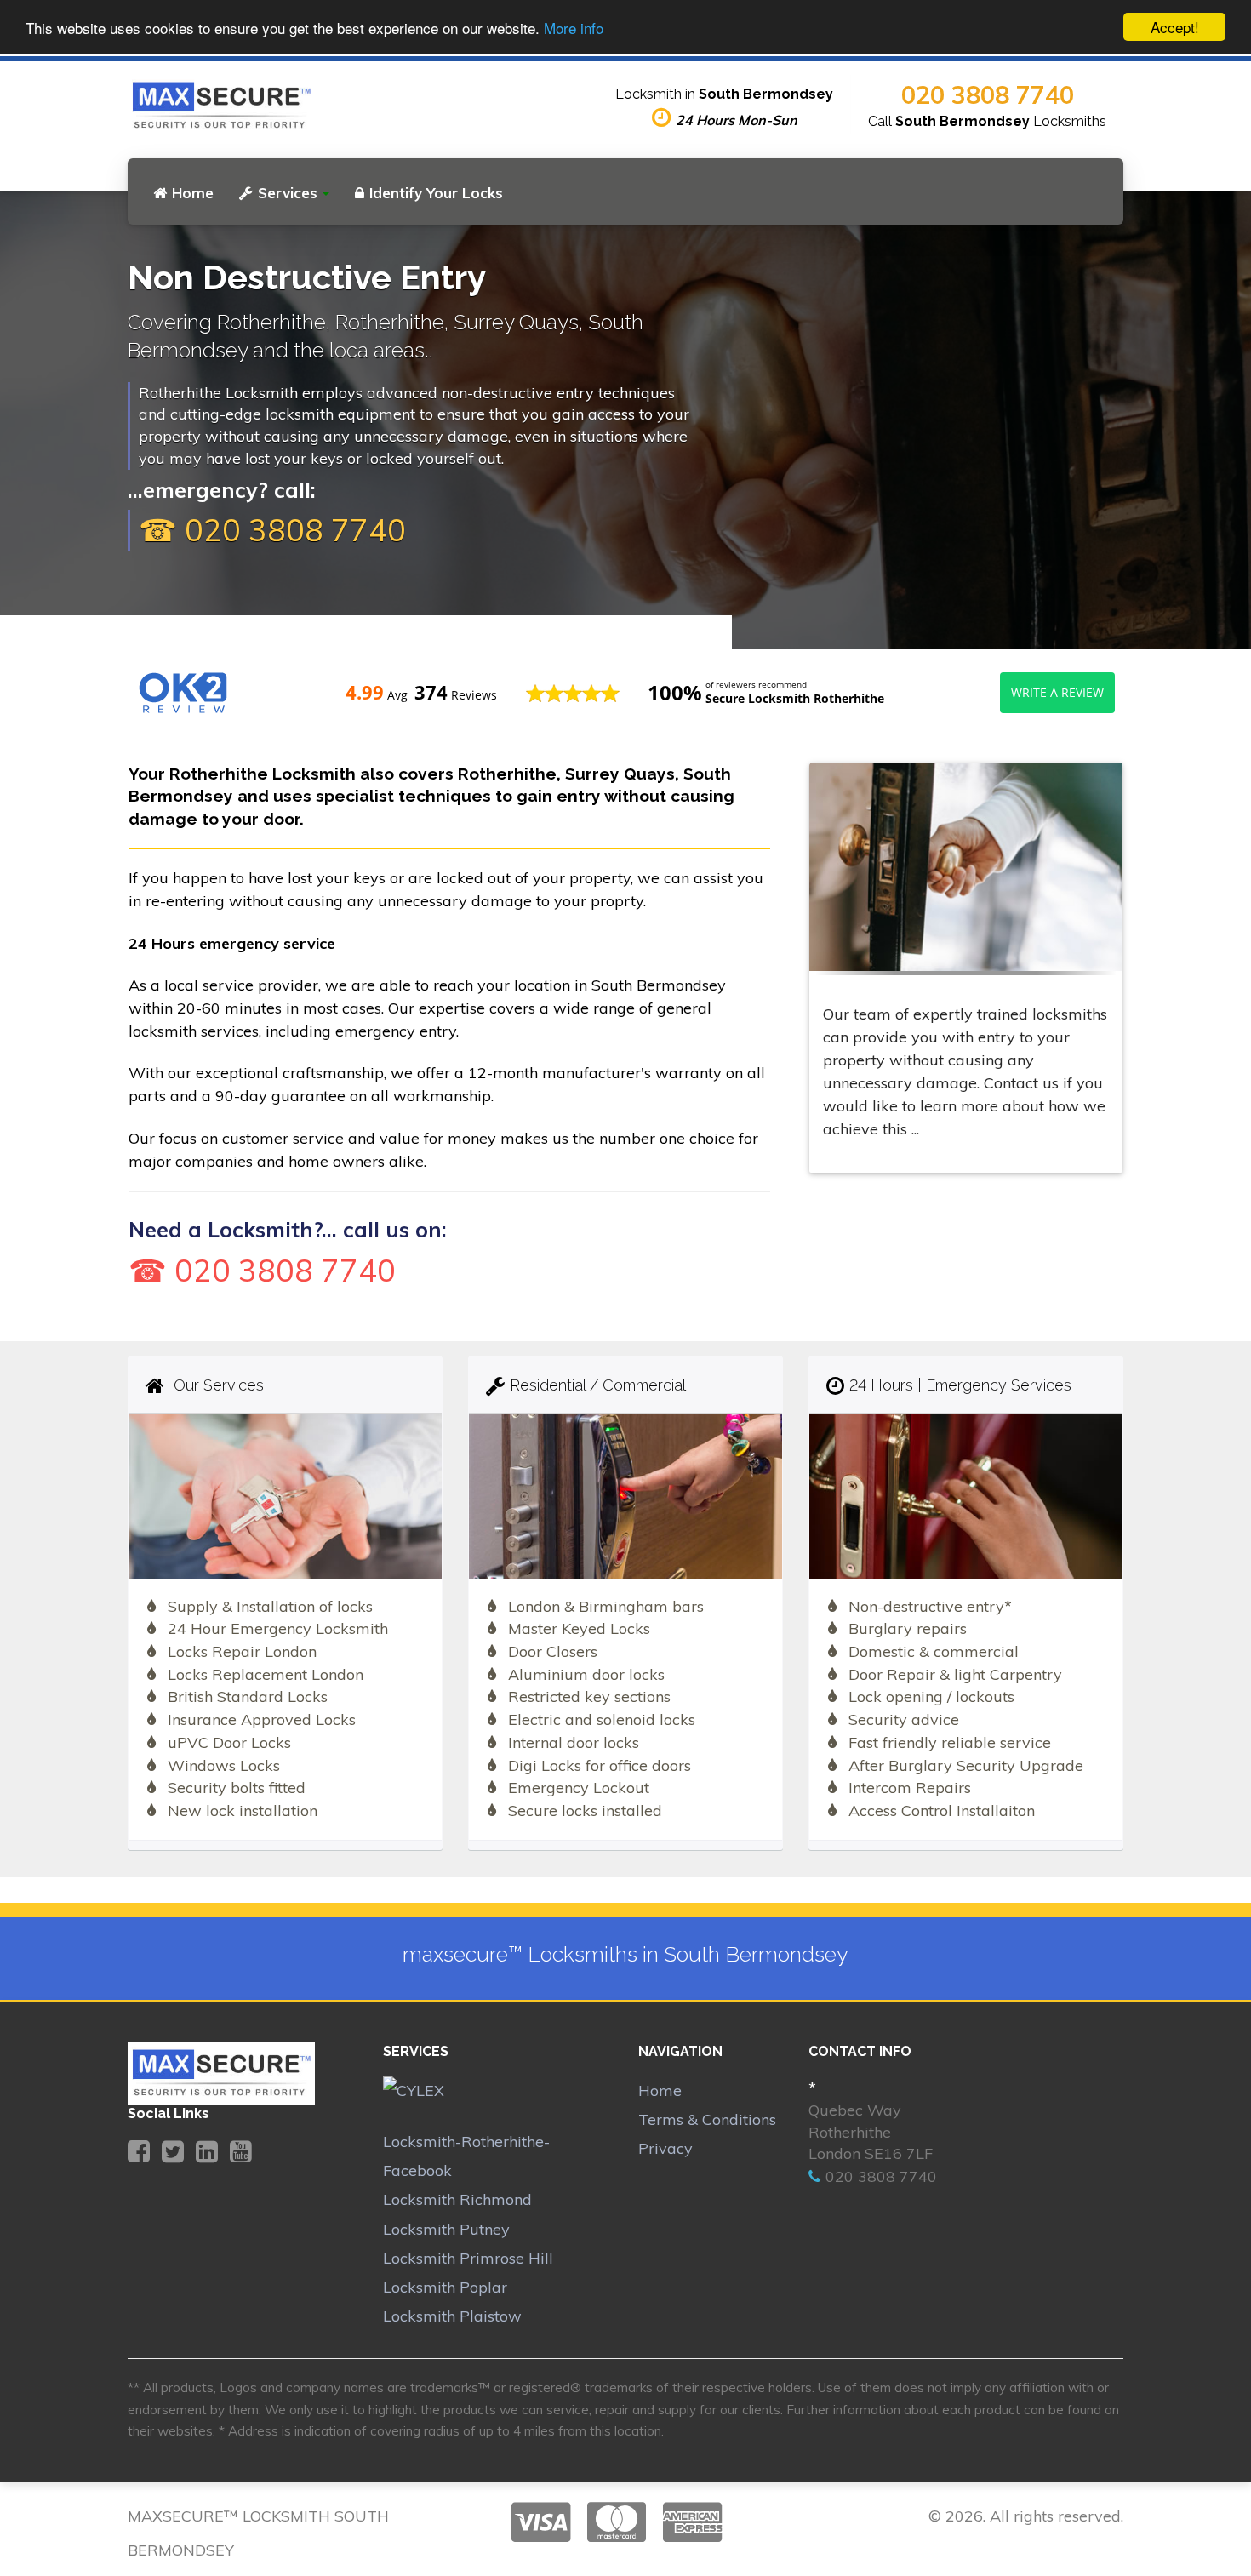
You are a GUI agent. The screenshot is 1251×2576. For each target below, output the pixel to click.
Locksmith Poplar (445, 2287)
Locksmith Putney (446, 2229)
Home (193, 193)
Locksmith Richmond (457, 2199)
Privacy (665, 2148)
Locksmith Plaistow (452, 2316)
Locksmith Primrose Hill (468, 2258)
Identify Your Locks (436, 193)
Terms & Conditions (707, 2119)
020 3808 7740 (988, 94)
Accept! (1175, 27)
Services (288, 193)
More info (574, 28)
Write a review (1057, 692)
